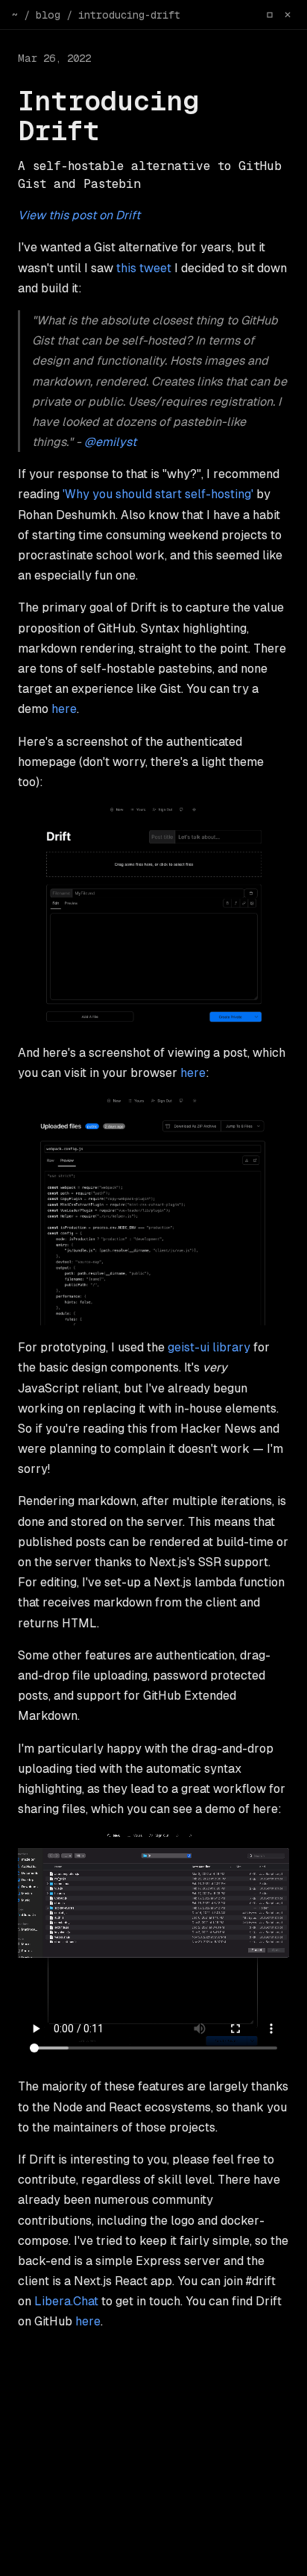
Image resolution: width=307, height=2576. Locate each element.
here (64, 709)
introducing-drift (129, 15)
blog (48, 15)
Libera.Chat (66, 2301)
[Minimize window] (270, 15)
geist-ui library (209, 1347)
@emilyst (110, 442)
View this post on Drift (79, 215)
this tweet (144, 268)
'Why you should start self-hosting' (158, 494)
